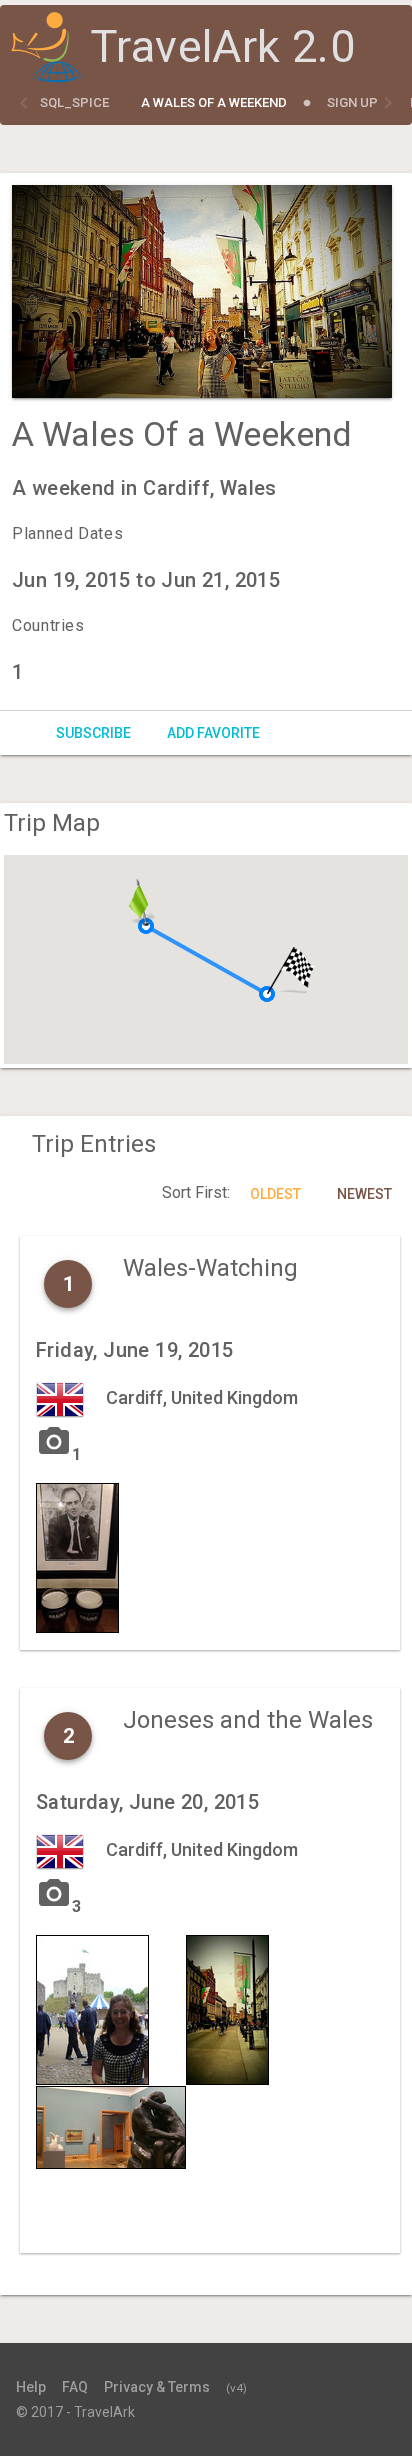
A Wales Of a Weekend (214, 102)
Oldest (275, 1194)
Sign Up (352, 102)
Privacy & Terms (157, 2387)
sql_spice (74, 102)
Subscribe (93, 733)
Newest (364, 1194)
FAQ (75, 2387)
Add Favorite (213, 733)
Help (31, 2387)
